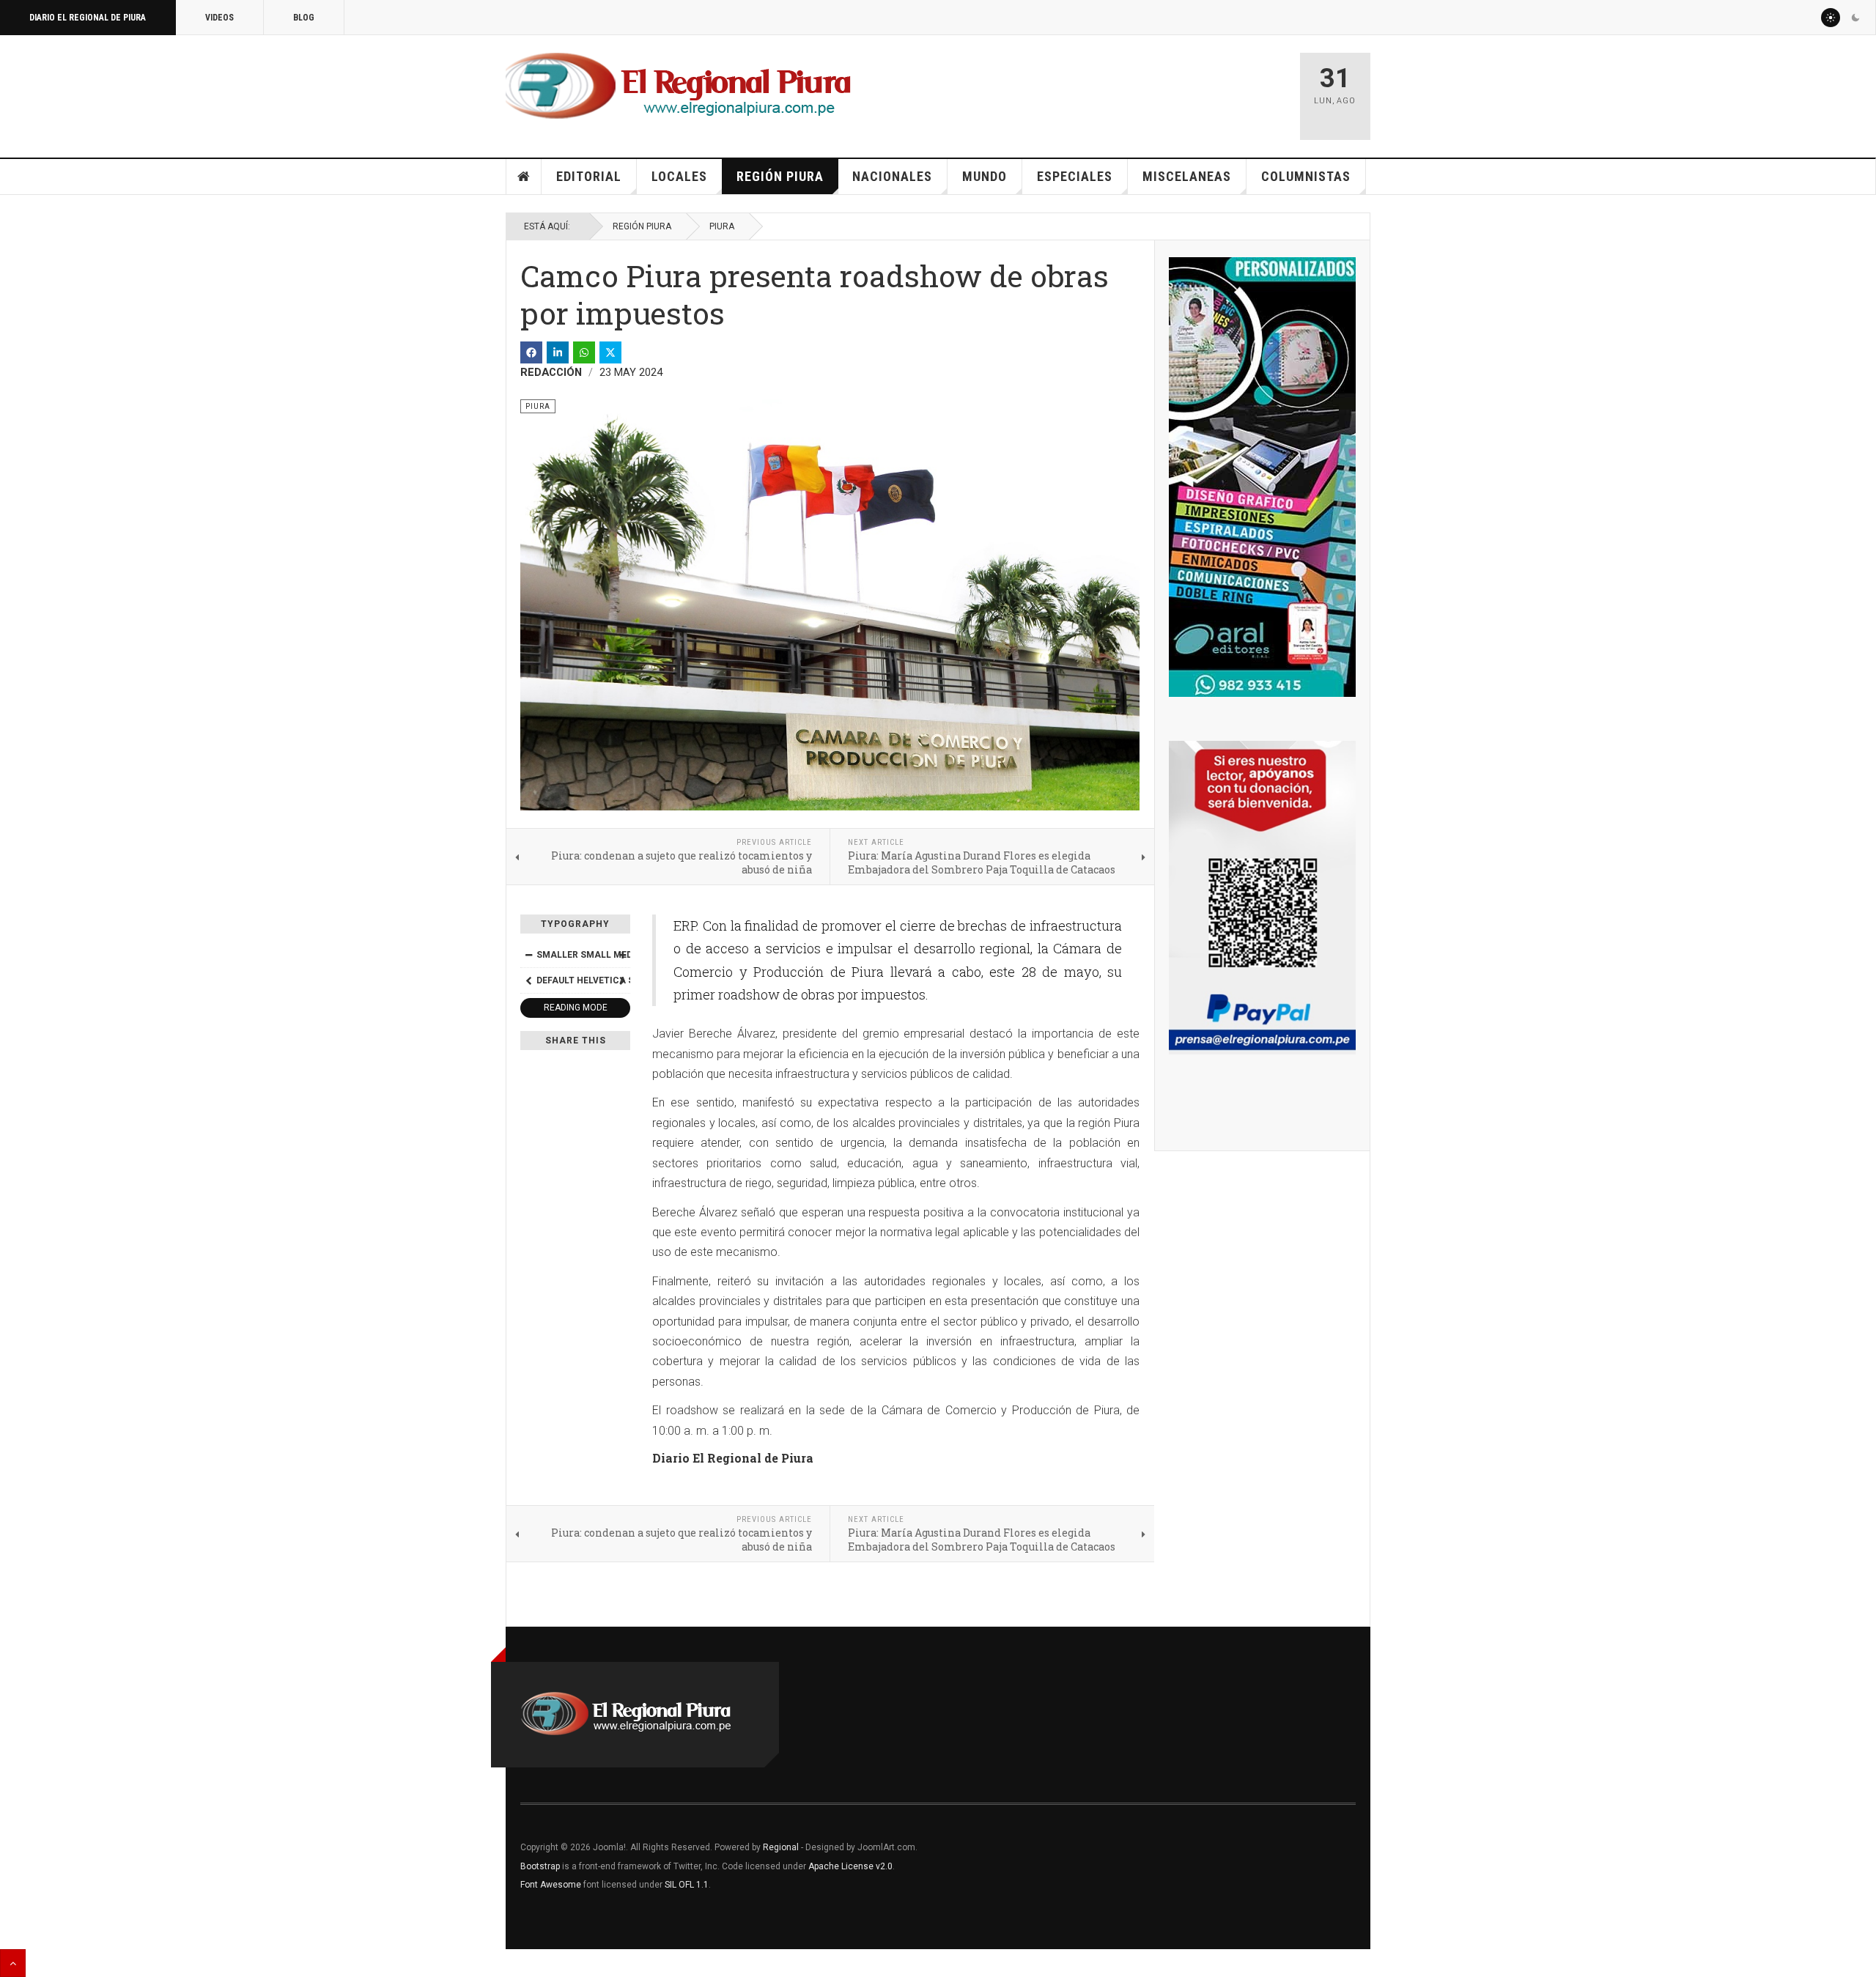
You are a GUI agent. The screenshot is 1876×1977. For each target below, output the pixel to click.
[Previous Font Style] (528, 980)
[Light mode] (1831, 18)
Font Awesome (551, 1885)
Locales (679, 176)
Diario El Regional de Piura (88, 18)
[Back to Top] (13, 1963)
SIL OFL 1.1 (687, 1885)
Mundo (985, 176)
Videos (219, 18)
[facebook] (531, 352)
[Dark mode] (1855, 18)
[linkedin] (558, 352)
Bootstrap (540, 1866)
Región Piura (780, 176)
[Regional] (678, 86)
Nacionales (892, 176)
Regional (781, 1847)
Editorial (589, 176)
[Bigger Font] (622, 955)
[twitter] (610, 352)
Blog (304, 18)
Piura (722, 226)
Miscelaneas (1187, 176)
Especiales (1075, 176)
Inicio (524, 177)
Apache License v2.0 (850, 1866)
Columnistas (1306, 176)
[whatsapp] (584, 352)
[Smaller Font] (528, 955)
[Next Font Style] (622, 980)
